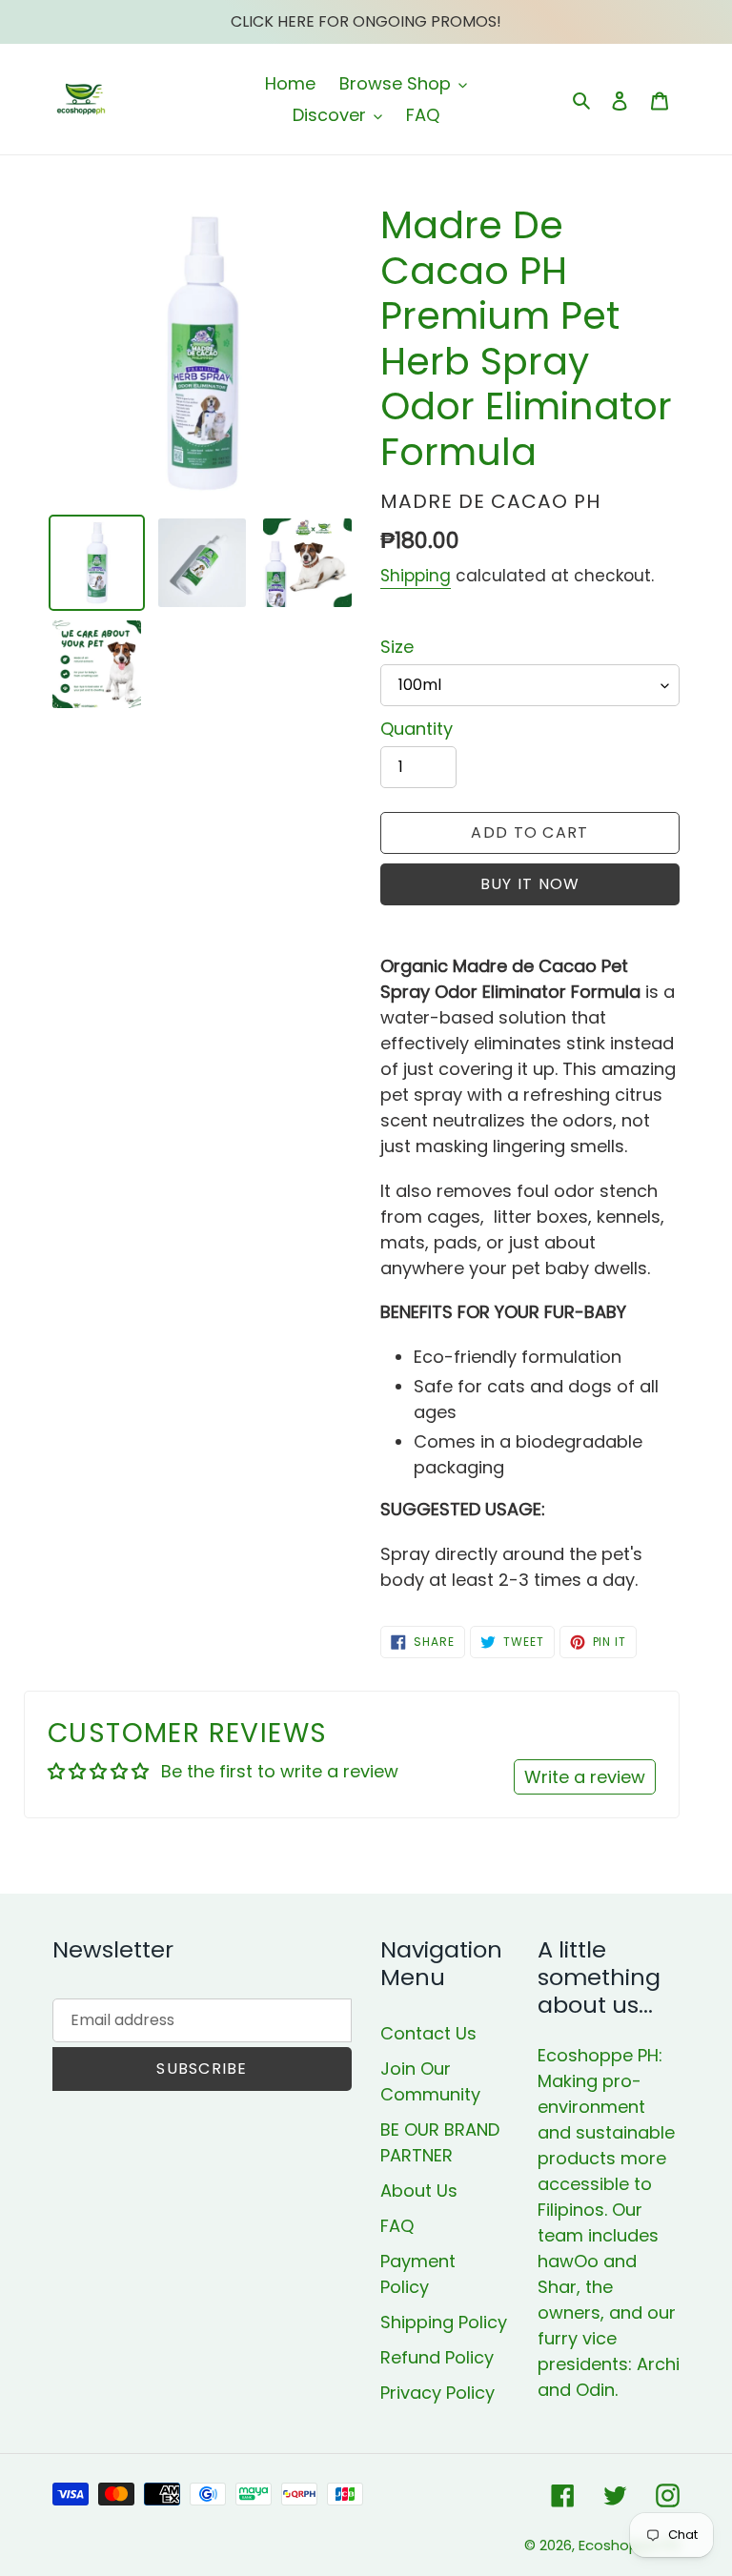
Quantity (417, 729)
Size (397, 647)
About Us (419, 2191)
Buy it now (530, 884)
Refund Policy (437, 2357)
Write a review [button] (585, 1777)
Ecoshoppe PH (629, 2545)
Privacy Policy (437, 2393)
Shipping (416, 576)
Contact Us (428, 2033)
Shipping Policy (444, 2322)
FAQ (397, 2226)
